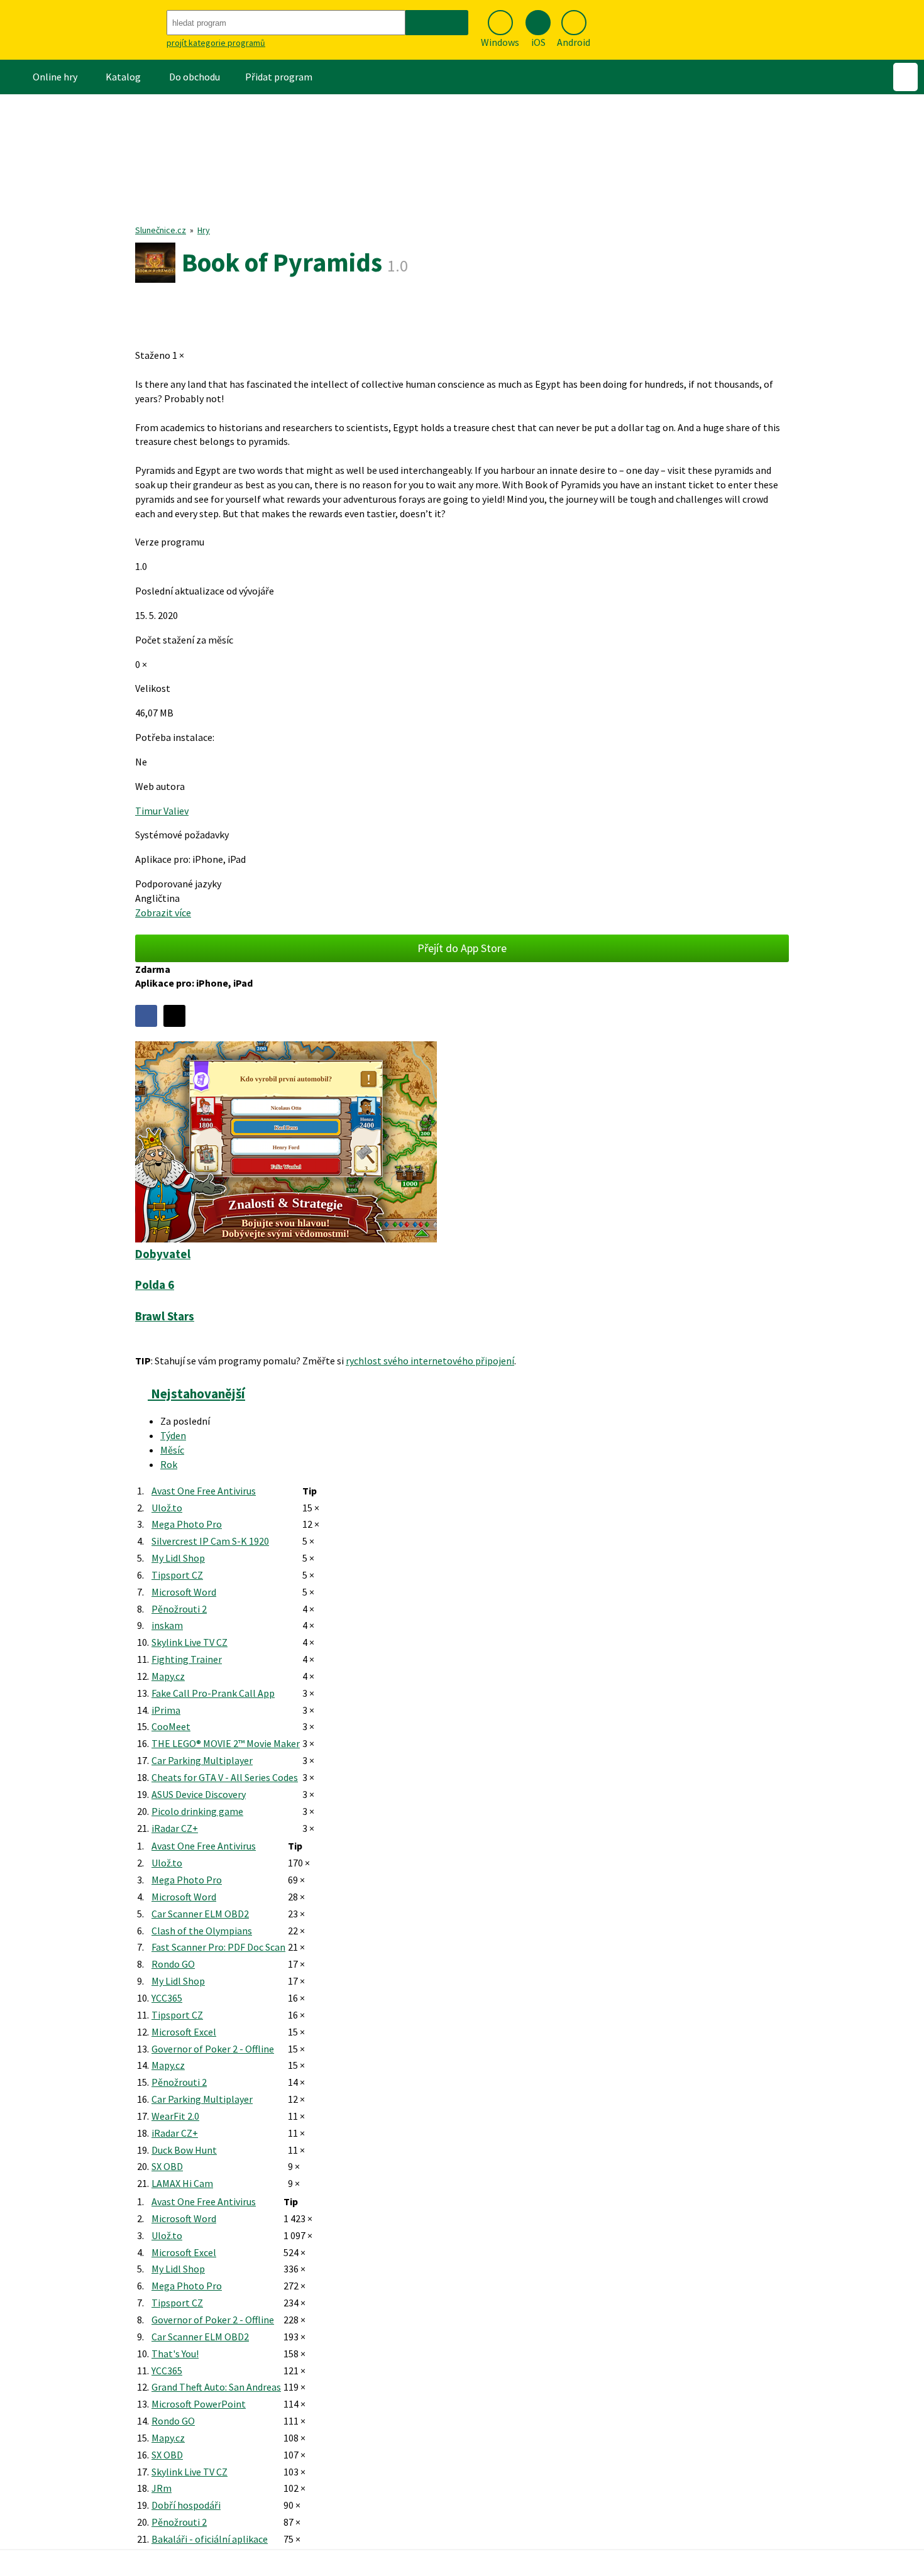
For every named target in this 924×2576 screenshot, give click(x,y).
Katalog (123, 77)
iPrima (166, 1710)
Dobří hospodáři (186, 2505)
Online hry (55, 77)
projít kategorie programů (216, 43)
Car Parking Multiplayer (202, 1760)
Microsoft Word (184, 1592)
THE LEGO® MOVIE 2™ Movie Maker (226, 1743)
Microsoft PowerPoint (199, 2404)
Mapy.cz (168, 1676)
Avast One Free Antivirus (204, 1491)
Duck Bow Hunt (184, 2150)
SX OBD (167, 2166)
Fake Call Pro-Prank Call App (213, 1693)
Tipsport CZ (177, 1575)
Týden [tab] (173, 1435)
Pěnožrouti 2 (179, 1609)
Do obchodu (195, 77)
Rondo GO (173, 1964)
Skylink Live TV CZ (190, 1642)
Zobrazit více (163, 913)
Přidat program (279, 77)
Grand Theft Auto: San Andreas (216, 2387)
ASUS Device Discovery (199, 1794)
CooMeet (171, 1726)
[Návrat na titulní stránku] (82, 30)
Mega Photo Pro (187, 1524)
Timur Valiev (162, 811)
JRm (162, 2488)
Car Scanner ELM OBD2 (200, 1914)
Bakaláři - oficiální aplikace (210, 2539)
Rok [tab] (169, 1464)
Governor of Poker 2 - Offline (213, 2049)
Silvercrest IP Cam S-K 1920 (210, 1541)
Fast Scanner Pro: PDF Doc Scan (218, 1947)
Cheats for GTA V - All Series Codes (225, 1777)
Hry (204, 230)
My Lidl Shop (178, 1558)
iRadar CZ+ (175, 1828)
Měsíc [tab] (172, 1450)
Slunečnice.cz (161, 230)
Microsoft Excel (184, 2032)
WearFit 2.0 (175, 2116)
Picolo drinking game (197, 1811)
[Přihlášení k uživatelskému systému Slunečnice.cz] (905, 77)
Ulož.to (167, 1508)
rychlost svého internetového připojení (430, 1361)
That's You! (175, 2354)
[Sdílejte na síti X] (174, 1016)
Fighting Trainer (187, 1659)
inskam (167, 1625)
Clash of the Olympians (202, 1931)
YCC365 (167, 1998)
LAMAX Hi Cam (182, 2183)
